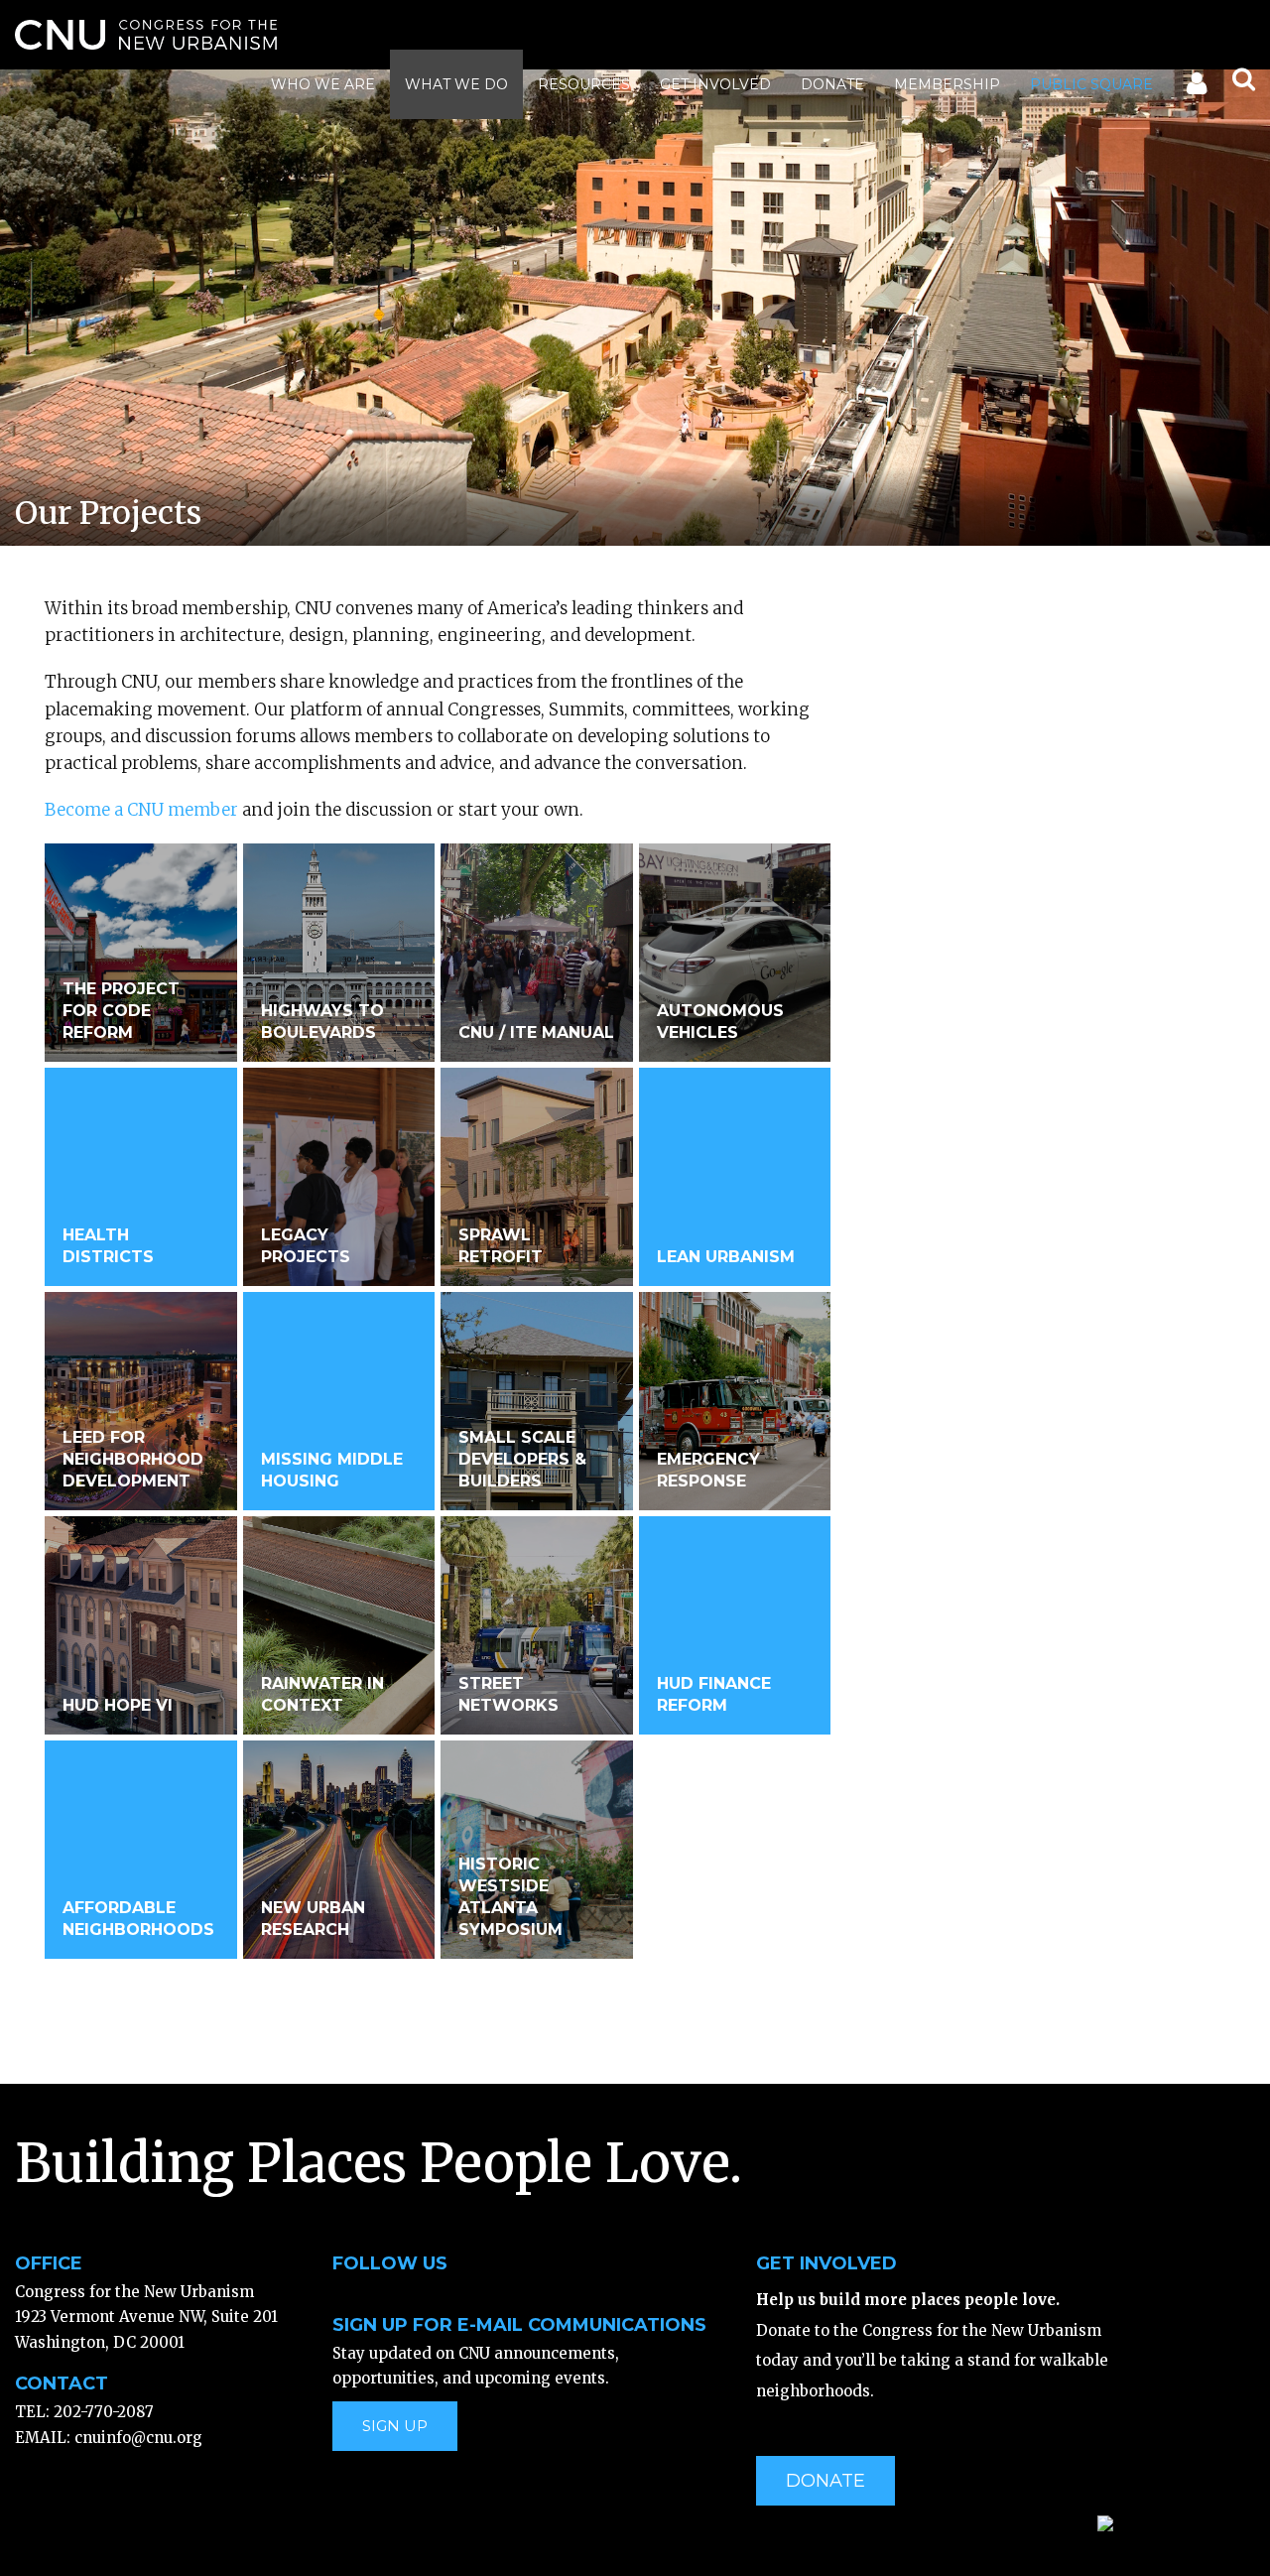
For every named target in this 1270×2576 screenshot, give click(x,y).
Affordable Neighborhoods (138, 1919)
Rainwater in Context (322, 1694)
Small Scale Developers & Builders (522, 1459)
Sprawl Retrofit (501, 1246)
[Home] (146, 35)
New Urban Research (313, 1919)
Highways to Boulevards (322, 1022)
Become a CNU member (141, 810)
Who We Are (323, 84)
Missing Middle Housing (332, 1470)
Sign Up (395, 2426)
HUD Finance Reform (714, 1694)
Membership (947, 84)
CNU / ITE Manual (536, 1032)
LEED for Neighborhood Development (133, 1459)
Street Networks (508, 1694)
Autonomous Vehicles (720, 1022)
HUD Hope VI (118, 1705)
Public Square (1091, 84)
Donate (832, 84)
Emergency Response (708, 1470)
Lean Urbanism (726, 1257)
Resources (584, 84)
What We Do (456, 84)
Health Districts (108, 1246)
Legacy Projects (306, 1246)
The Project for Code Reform (121, 1011)
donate (825, 2481)
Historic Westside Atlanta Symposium (510, 1897)
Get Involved (715, 84)
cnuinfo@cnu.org (138, 2438)
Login (1195, 87)
